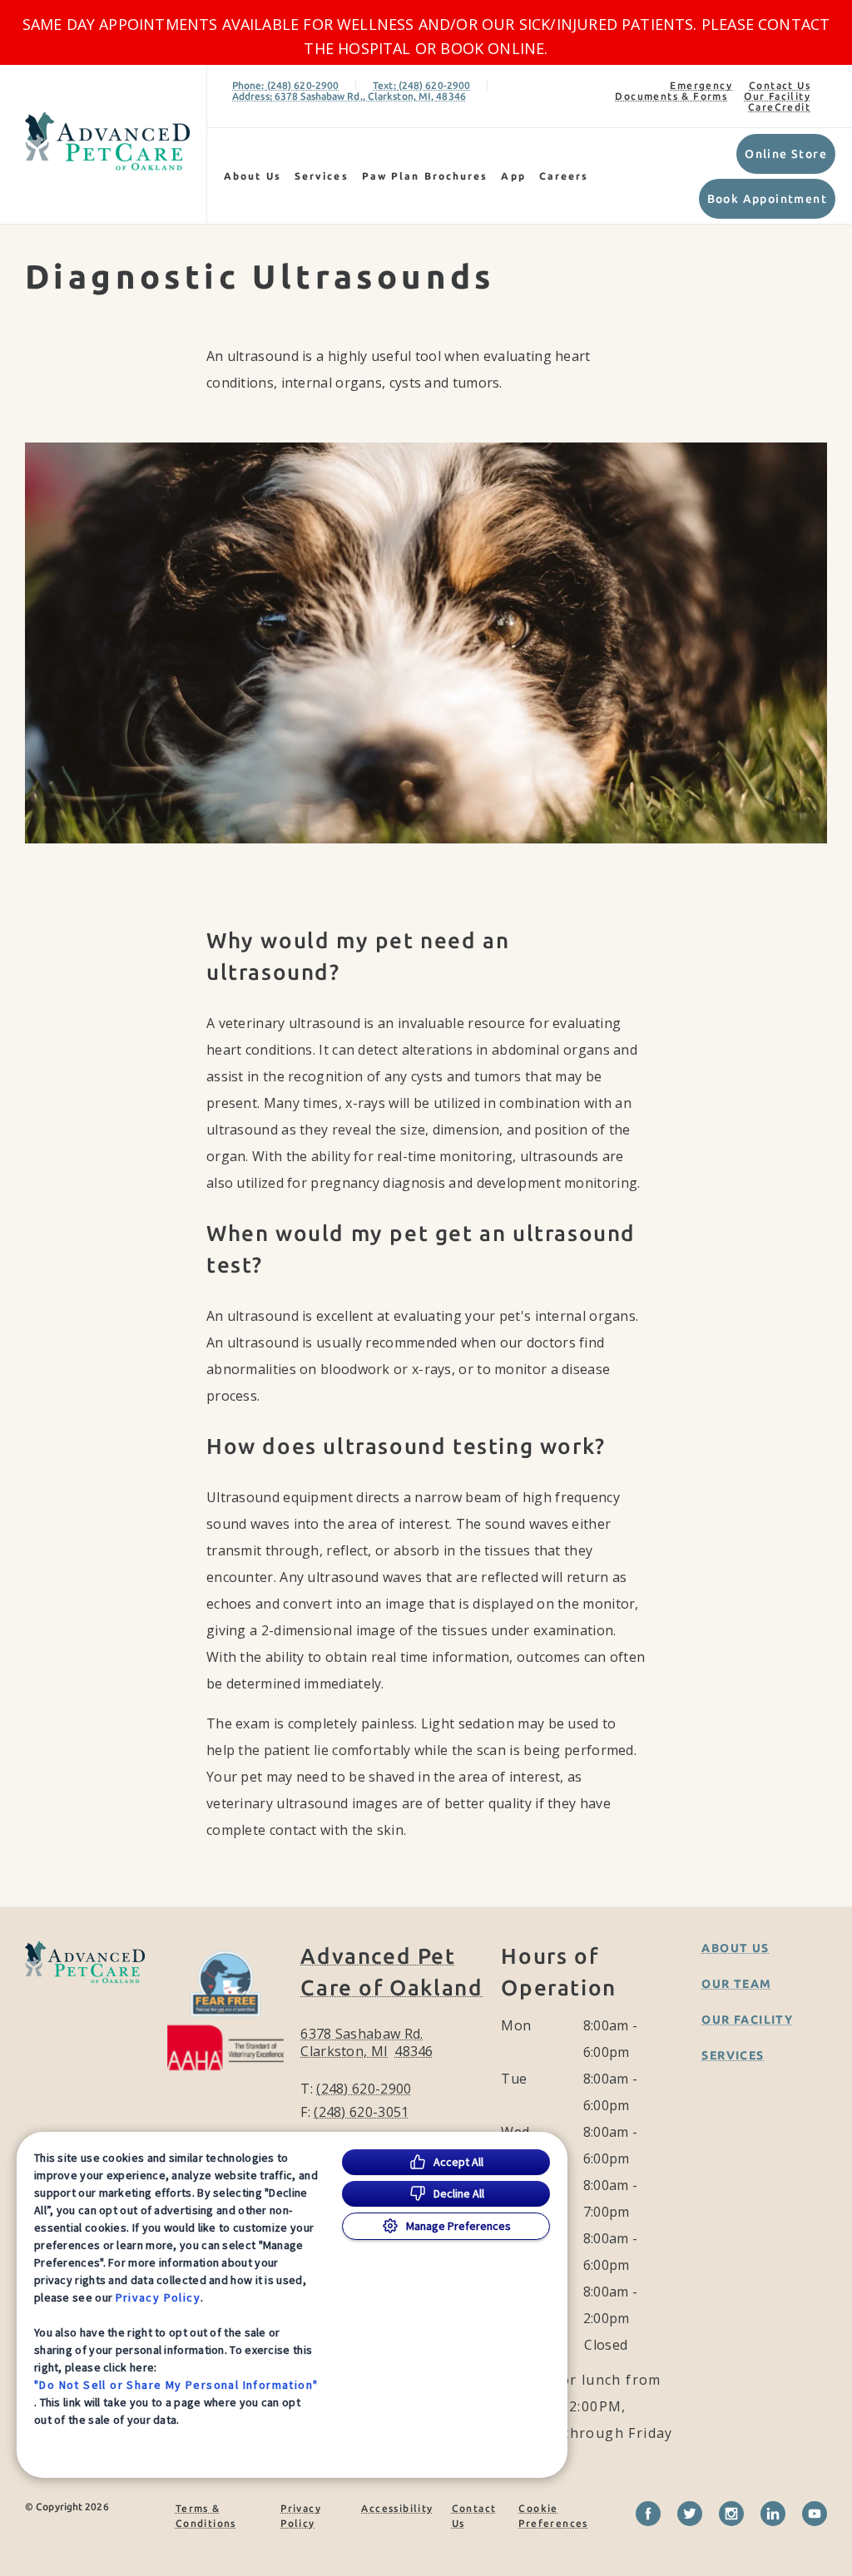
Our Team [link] (736, 1984)
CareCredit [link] (779, 107)
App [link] (513, 176)
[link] (107, 141)
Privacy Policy (159, 2297)
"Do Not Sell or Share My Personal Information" (176, 2385)
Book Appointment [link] (767, 199)
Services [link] (322, 176)
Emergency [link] (701, 85)
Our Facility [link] (777, 96)
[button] (226, 2008)
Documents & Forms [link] (671, 96)
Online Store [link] (786, 154)
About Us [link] (735, 1948)
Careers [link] (564, 176)
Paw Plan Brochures (425, 176)
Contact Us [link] (780, 85)
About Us (253, 176)
